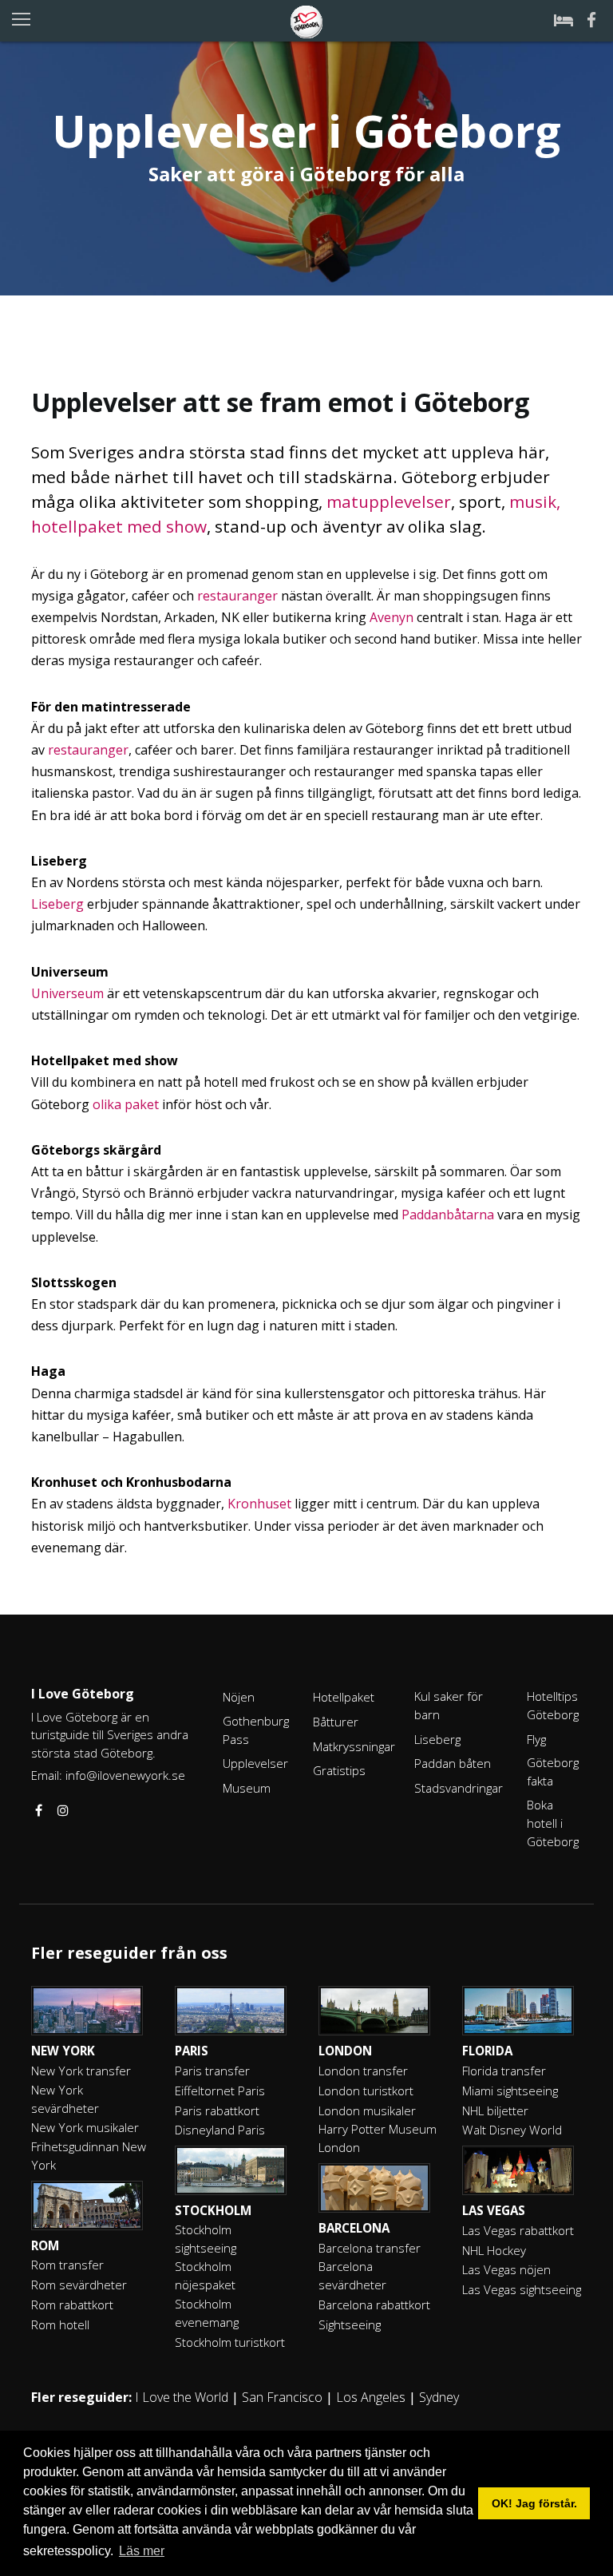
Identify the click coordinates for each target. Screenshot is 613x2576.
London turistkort (366, 2091)
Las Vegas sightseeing (522, 2289)
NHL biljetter (495, 2110)
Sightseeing (350, 2324)
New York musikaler (85, 2127)
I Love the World (182, 2397)
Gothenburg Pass (256, 1730)
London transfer (363, 2071)
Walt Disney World (512, 2130)
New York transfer (81, 2071)
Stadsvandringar (459, 1788)
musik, (535, 501)
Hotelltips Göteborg (553, 1705)
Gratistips (339, 1770)
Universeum (67, 993)
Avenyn (392, 617)
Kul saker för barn (449, 1705)
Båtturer (336, 1722)
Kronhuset (259, 1504)
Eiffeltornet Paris (220, 2091)
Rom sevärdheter (79, 2285)
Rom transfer (67, 2265)
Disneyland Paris (220, 2130)
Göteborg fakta (553, 1771)
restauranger (237, 596)
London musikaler (367, 2110)
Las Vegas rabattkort (518, 2230)
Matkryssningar (354, 1746)
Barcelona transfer (370, 2248)
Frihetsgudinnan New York (89, 2156)
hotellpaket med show (119, 526)
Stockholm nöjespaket (205, 2275)
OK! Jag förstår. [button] (534, 2503)
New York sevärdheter (65, 2099)
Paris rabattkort (217, 2110)
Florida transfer (504, 2071)
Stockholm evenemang (207, 2313)
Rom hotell (60, 2324)
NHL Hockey (494, 2250)
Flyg (536, 1739)
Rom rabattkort (72, 2305)
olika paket (126, 1104)
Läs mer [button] (142, 2551)
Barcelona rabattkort (374, 2305)
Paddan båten (453, 1763)
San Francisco (282, 2397)
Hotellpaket (344, 1697)
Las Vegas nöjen (506, 2269)
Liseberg (57, 904)
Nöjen (239, 1697)
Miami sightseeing (510, 2091)
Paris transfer (212, 2071)
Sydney (439, 2397)
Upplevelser (255, 1763)
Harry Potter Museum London (378, 2138)
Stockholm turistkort (230, 2342)
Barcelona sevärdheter (352, 2275)
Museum (247, 1788)
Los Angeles (371, 2397)
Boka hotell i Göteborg (553, 1823)
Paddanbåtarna (448, 1215)
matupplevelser (389, 501)
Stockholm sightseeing (206, 2239)
